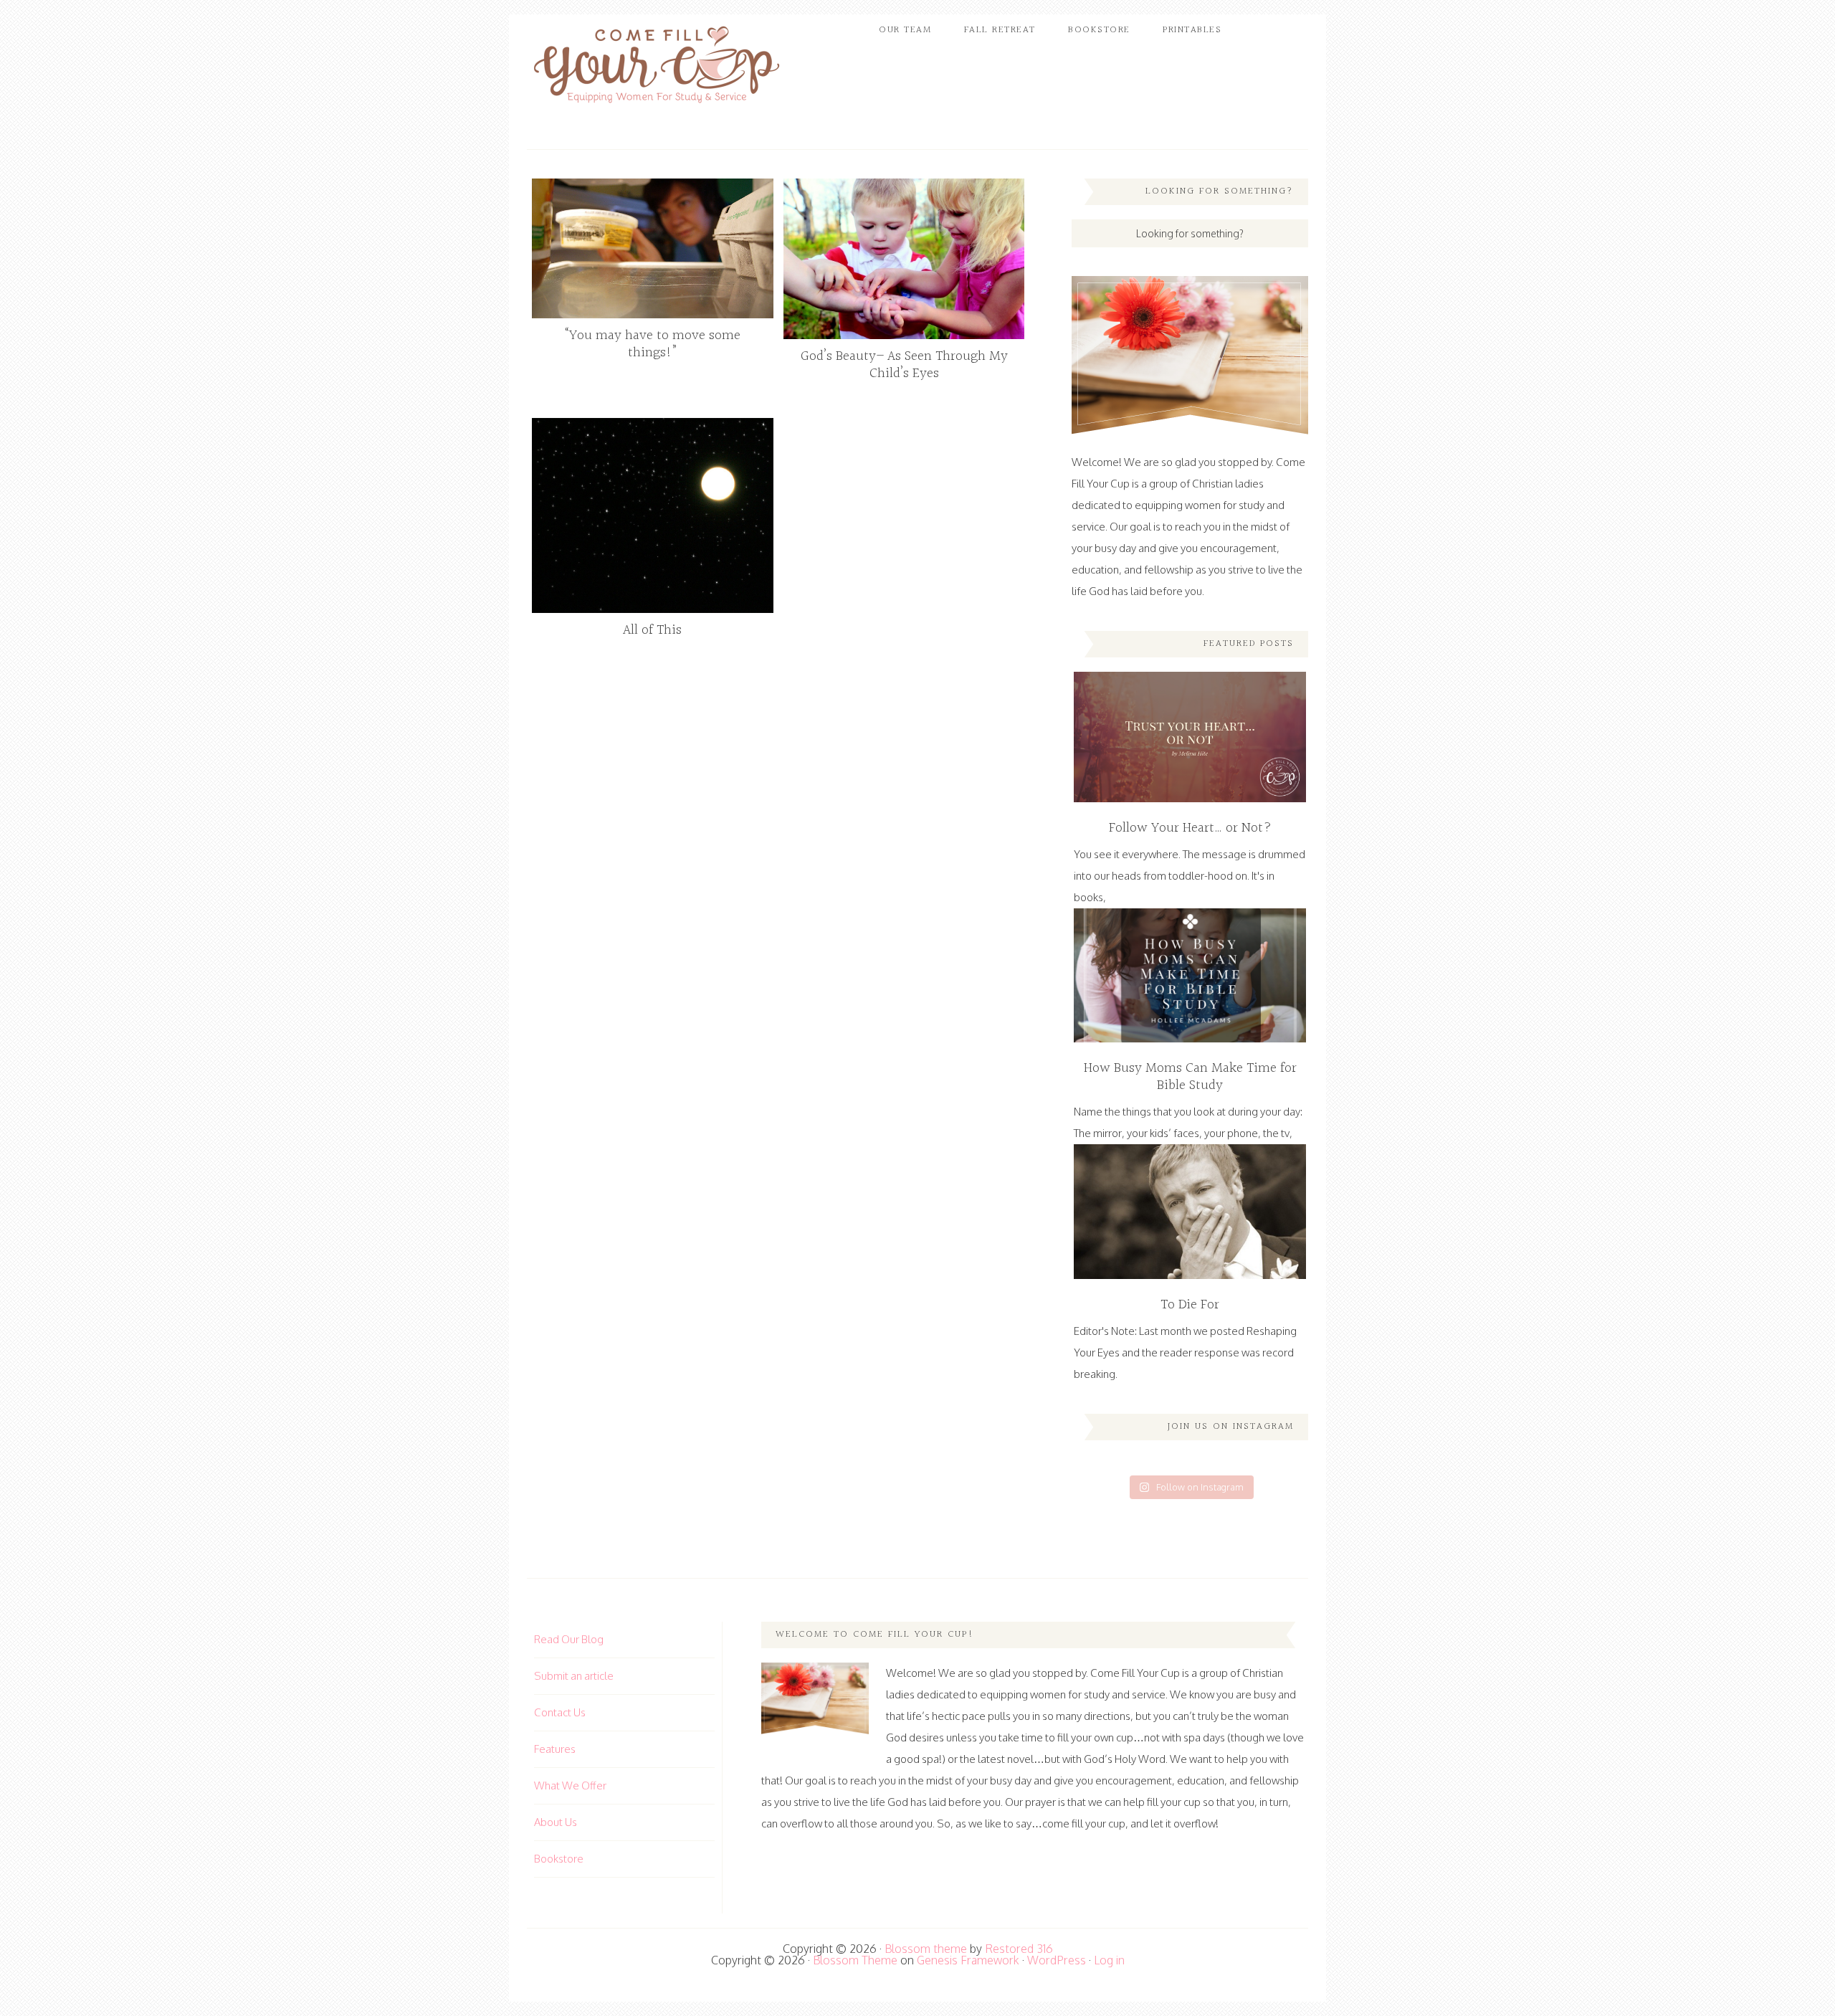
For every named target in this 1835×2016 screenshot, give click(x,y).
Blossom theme (926, 1949)
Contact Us (560, 1712)
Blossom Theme (855, 1960)
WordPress (1057, 1960)
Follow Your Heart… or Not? (1190, 828)
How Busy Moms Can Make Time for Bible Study (1190, 1077)
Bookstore (559, 1859)
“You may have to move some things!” (653, 344)
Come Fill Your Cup (656, 68)
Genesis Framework (968, 1960)
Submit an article (574, 1676)
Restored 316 (1019, 1949)
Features (555, 1749)
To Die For (1190, 1305)
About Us (556, 1822)
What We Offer (570, 1786)
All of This (652, 630)
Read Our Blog (569, 1639)
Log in (1109, 1960)
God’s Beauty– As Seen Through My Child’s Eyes (904, 365)
